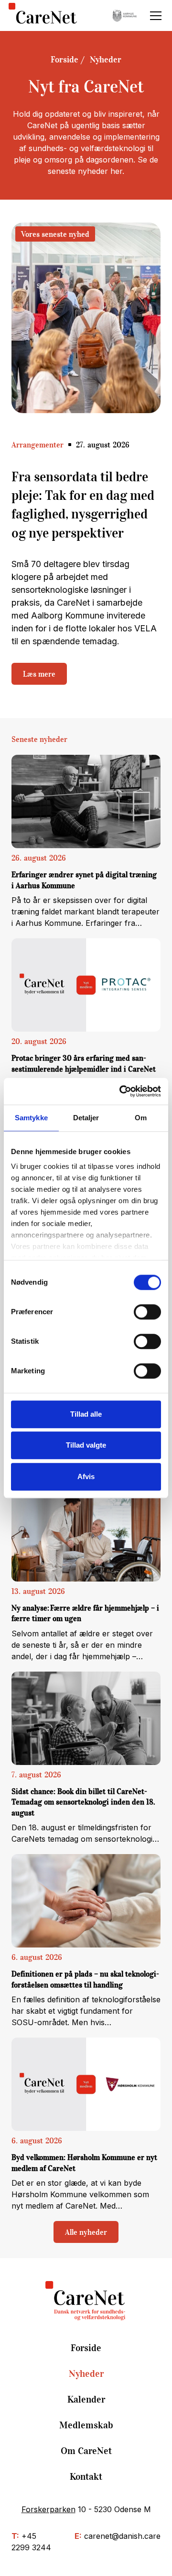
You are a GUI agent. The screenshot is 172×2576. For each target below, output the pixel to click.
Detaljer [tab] (86, 1118)
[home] (43, 15)
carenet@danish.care (122, 2536)
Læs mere (39, 674)
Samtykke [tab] (31, 1118)
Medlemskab (86, 2425)
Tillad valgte (86, 1445)
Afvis (86, 1476)
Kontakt (86, 2476)
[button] (154, 16)
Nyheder (106, 60)
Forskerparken (48, 2509)
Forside (64, 60)
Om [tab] (141, 1118)
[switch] (147, 1312)
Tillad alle (86, 1414)
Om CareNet (86, 2451)
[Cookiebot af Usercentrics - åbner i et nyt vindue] (121, 1091)
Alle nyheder (86, 2232)
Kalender (86, 2399)
